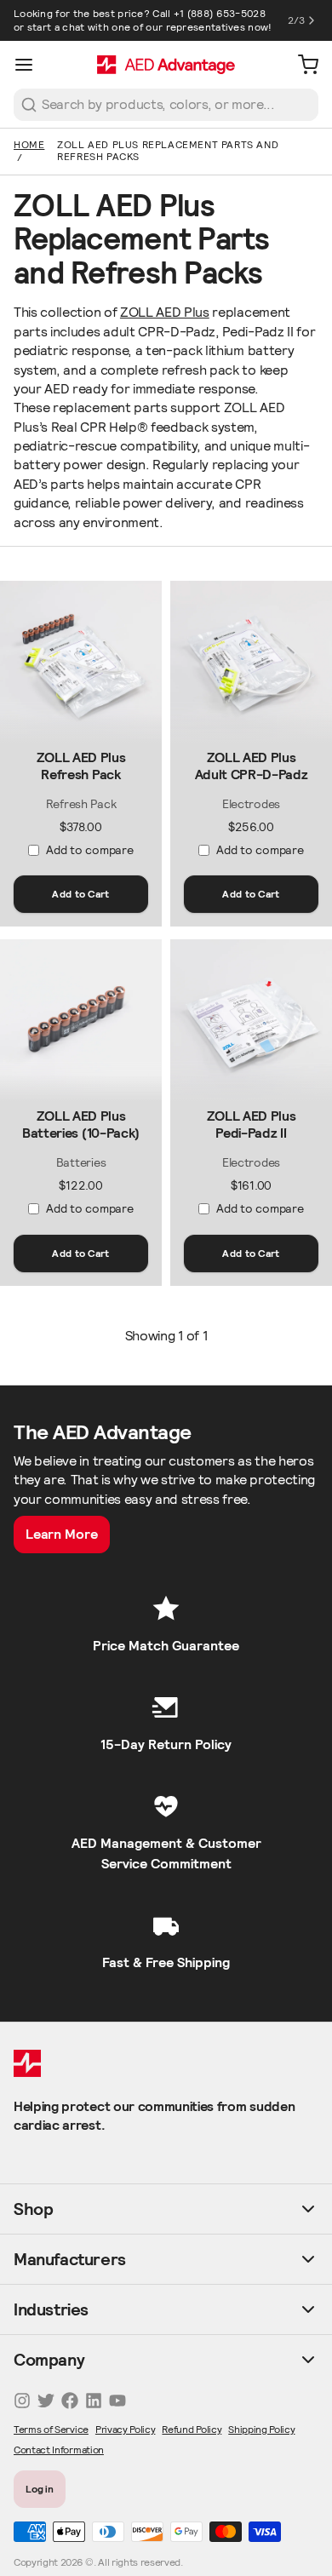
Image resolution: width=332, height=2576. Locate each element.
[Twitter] (46, 2401)
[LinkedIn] (94, 2401)
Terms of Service (51, 2429)
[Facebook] (70, 2401)
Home (29, 144)
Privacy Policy (126, 2429)
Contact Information (59, 2450)
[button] (81, 894)
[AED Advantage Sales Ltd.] (166, 65)
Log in (40, 2489)
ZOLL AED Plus (165, 312)
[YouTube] (117, 2401)
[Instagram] (22, 2401)
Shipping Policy (261, 2429)
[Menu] (31, 65)
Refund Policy (192, 2429)
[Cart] (301, 65)
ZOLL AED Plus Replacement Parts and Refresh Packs (168, 150)
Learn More (62, 1534)
